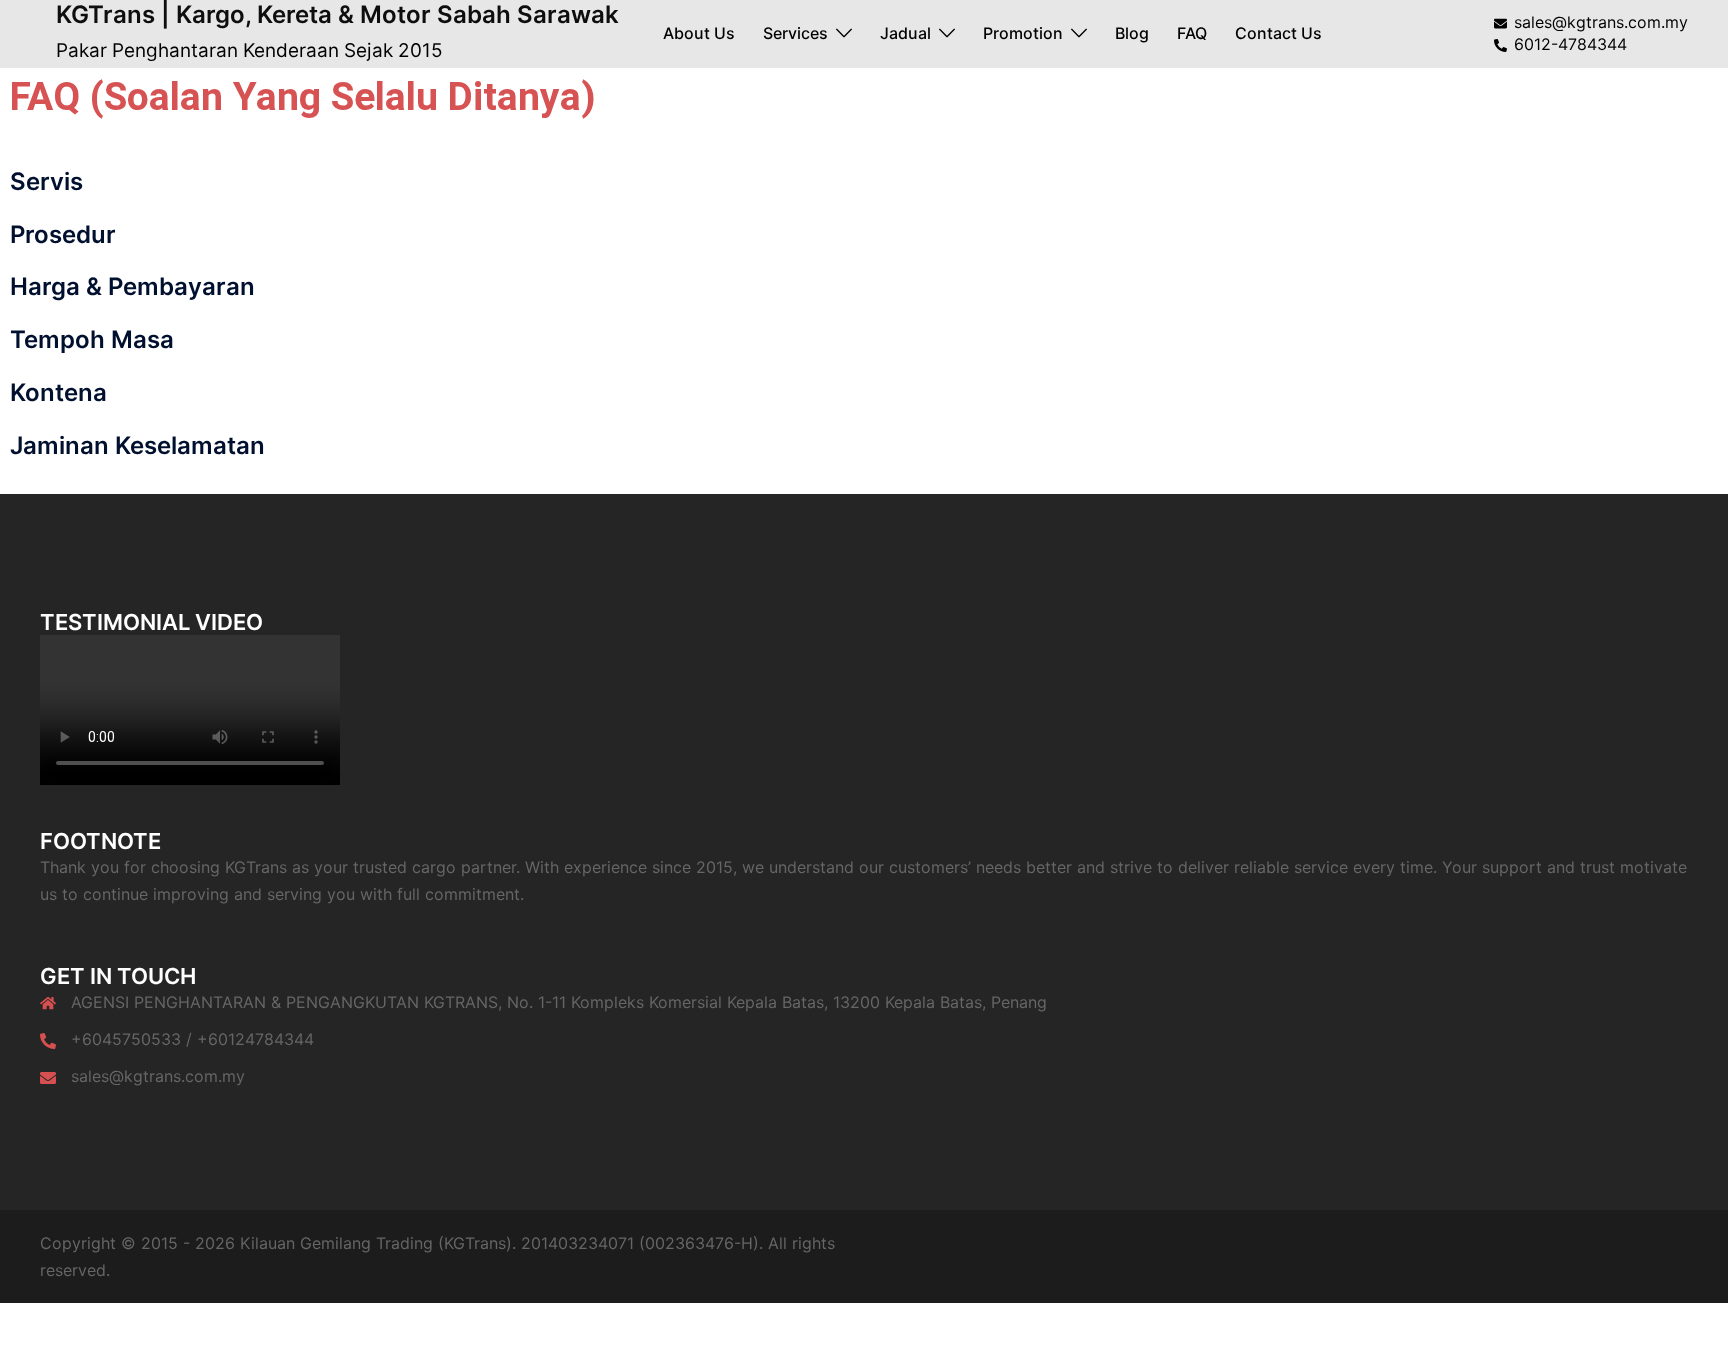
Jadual (905, 33)
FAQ (1192, 33)
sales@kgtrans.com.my (158, 1076)
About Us (699, 33)
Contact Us (1278, 33)
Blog (1132, 33)
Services (795, 33)
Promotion (1023, 33)
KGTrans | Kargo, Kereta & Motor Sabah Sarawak (337, 14)
